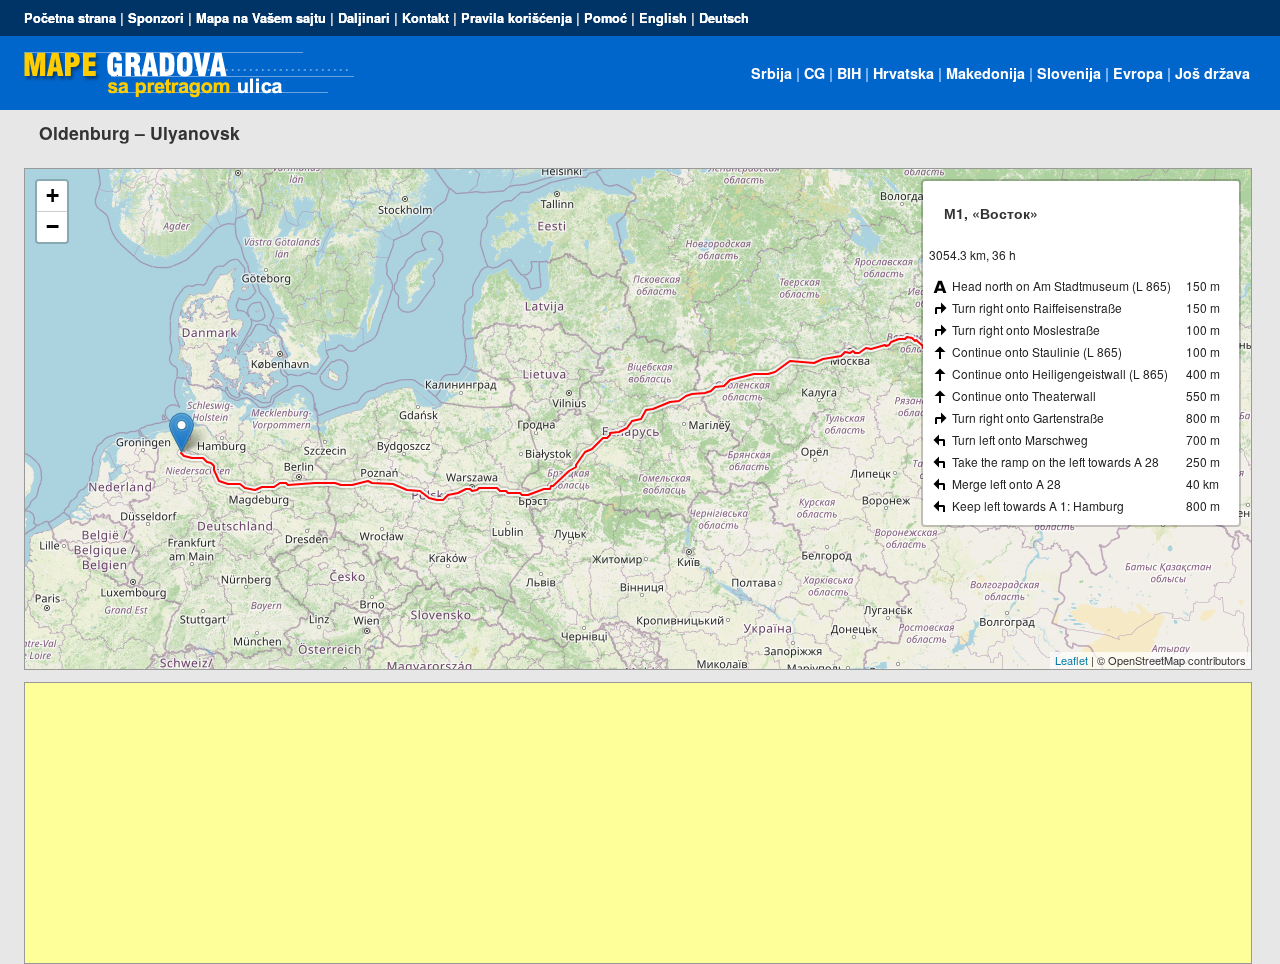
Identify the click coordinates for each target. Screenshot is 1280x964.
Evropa (1138, 73)
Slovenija (1069, 73)
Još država (1212, 73)
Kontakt (425, 18)
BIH (849, 73)
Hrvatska (903, 73)
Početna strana (70, 18)
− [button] (52, 226)
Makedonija (985, 73)
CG (814, 73)
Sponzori (156, 18)
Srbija (771, 73)
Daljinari (364, 18)
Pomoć (605, 18)
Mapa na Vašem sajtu (261, 18)
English (663, 18)
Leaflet (1071, 660)
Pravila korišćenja (516, 18)
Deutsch (724, 18)
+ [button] (52, 195)
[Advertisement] (625, 823)
